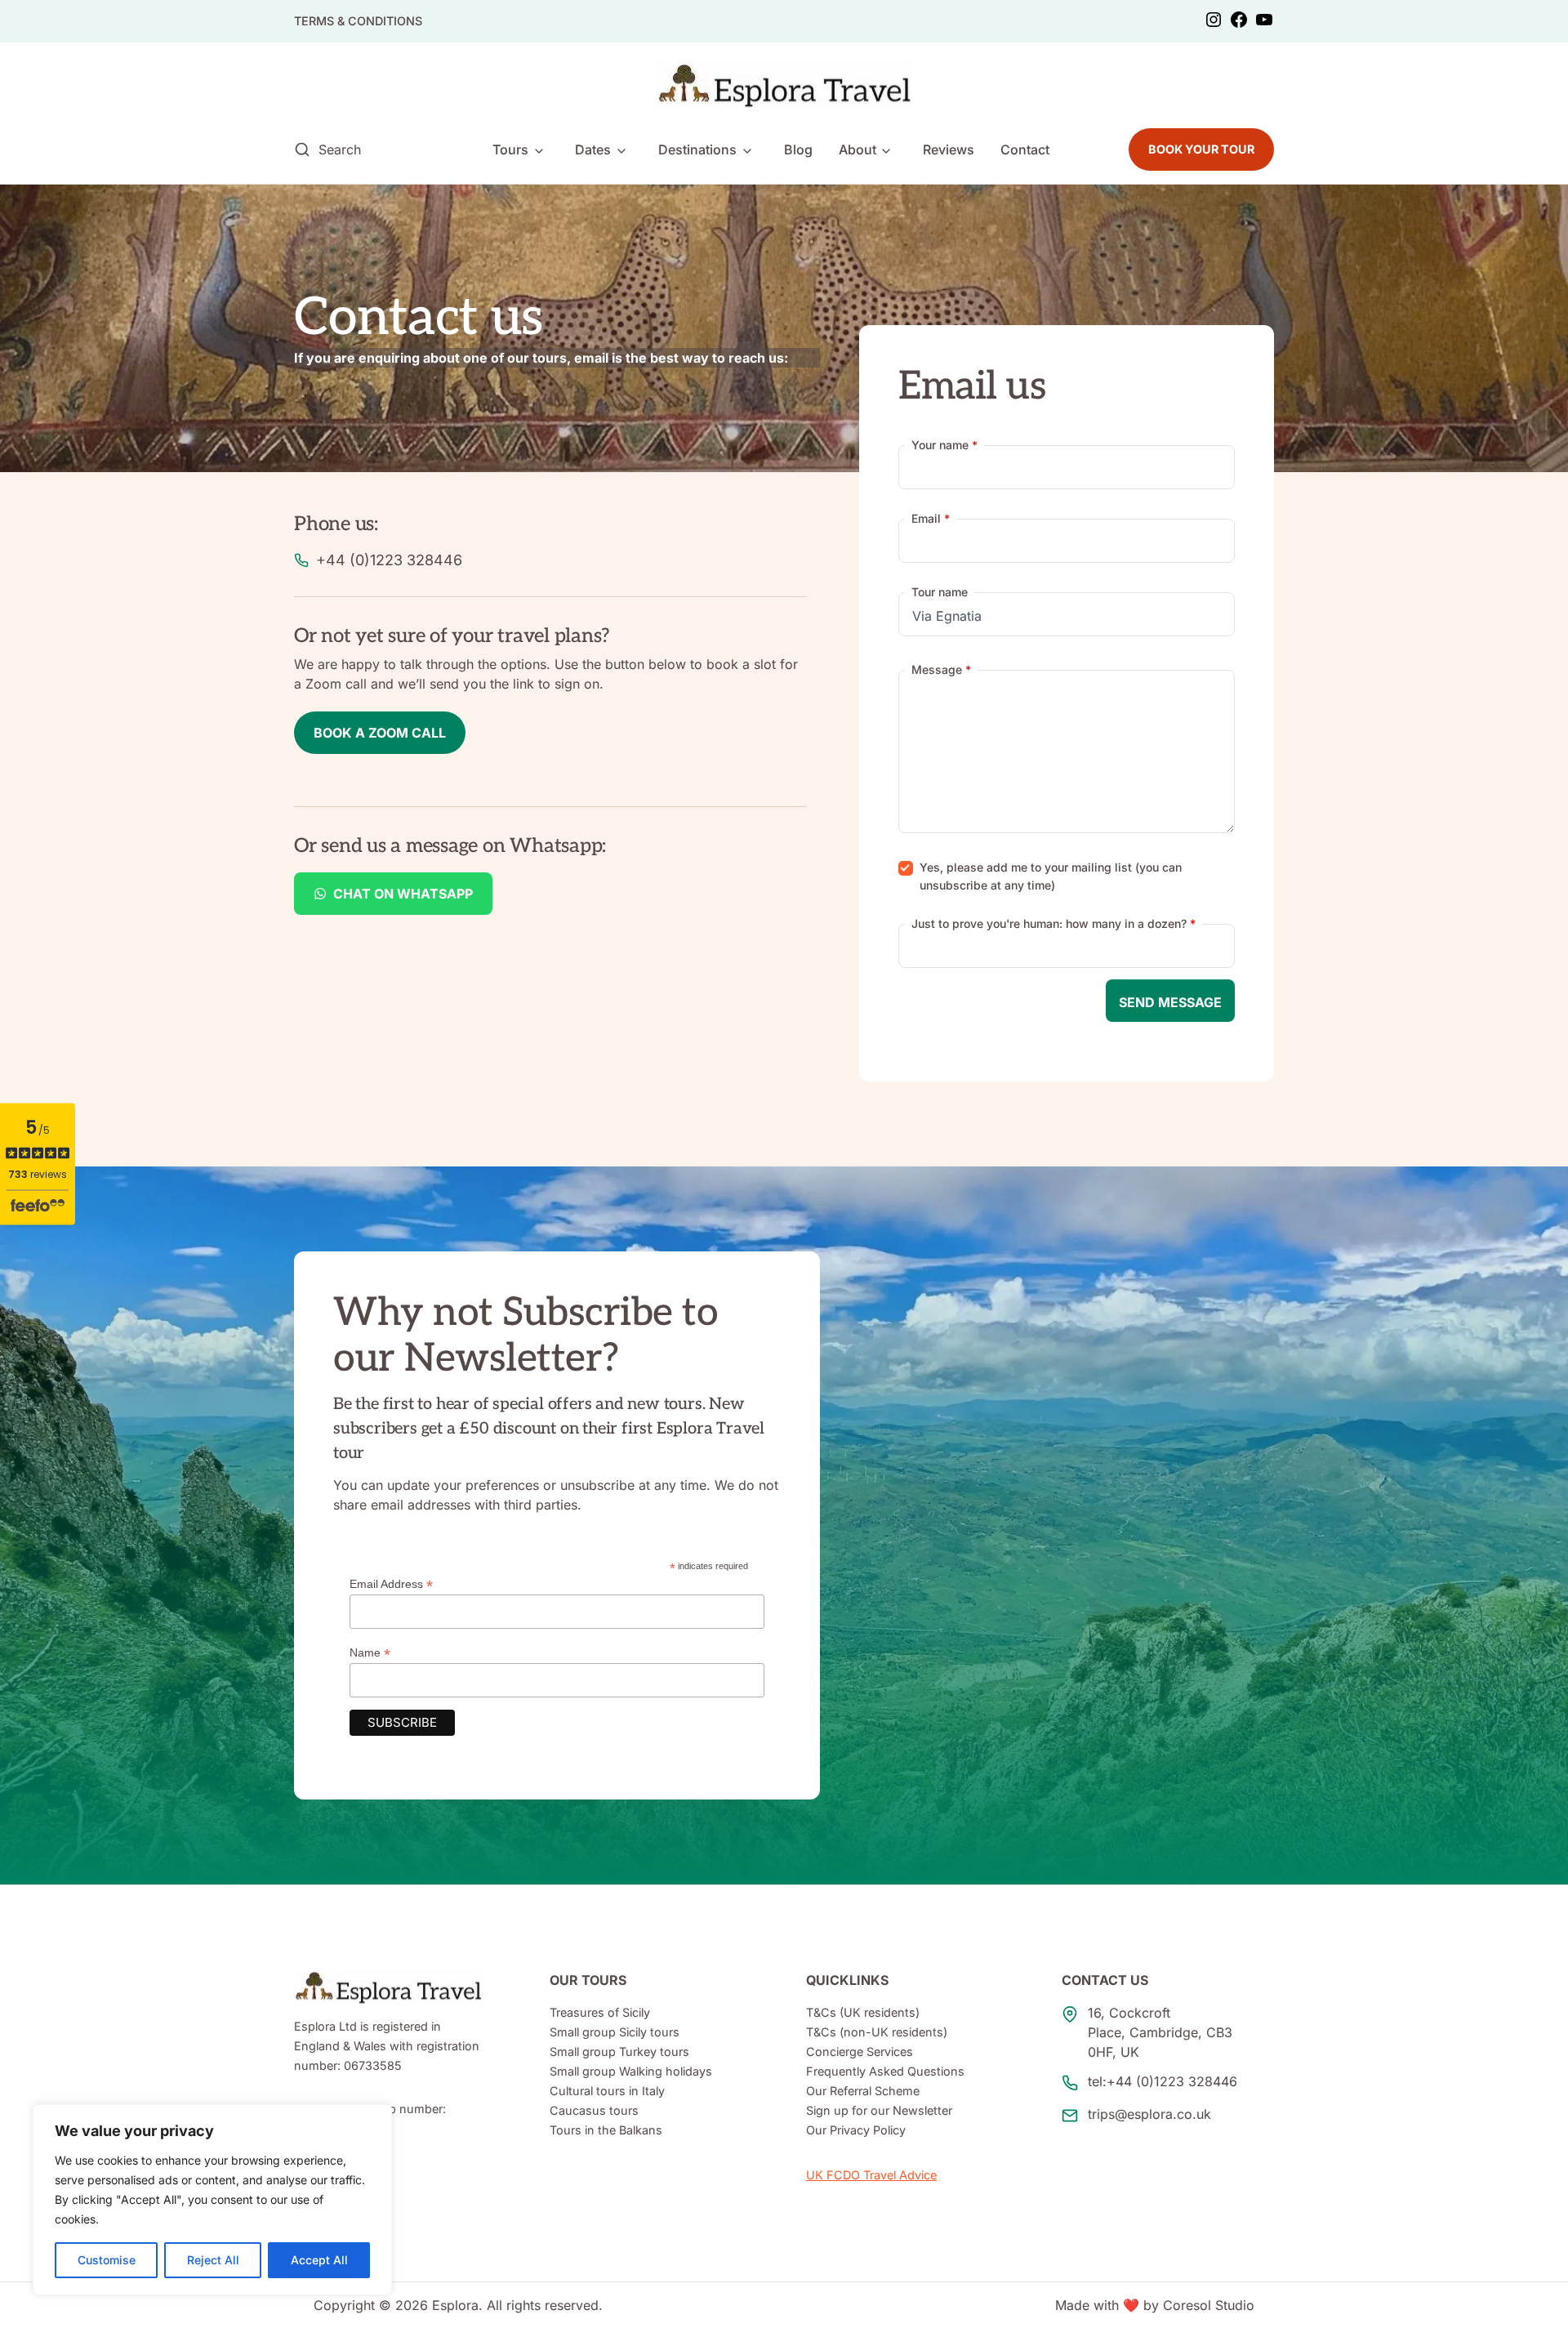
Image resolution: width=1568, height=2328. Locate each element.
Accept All (319, 2260)
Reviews (949, 149)
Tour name (940, 592)
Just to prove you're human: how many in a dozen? (1053, 923)
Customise (107, 2260)
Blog (798, 149)
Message (941, 669)
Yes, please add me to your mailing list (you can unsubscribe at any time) (1051, 876)
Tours (510, 149)
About (857, 149)
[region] (212, 2200)
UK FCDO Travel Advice (871, 2175)
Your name (944, 445)
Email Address (391, 1584)
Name (370, 1653)
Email (931, 518)
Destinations (697, 149)
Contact (1025, 149)
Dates (593, 149)
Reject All (213, 2260)
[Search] (302, 149)
